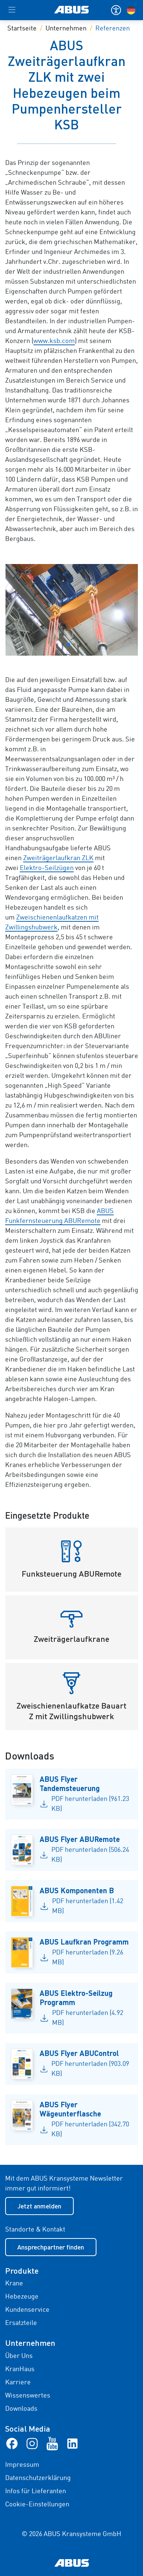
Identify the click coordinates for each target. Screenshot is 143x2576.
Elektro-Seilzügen (47, 868)
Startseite (22, 29)
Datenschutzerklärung (38, 2478)
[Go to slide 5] (80, 644)
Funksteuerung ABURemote (71, 1573)
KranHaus (20, 2369)
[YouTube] (52, 2443)
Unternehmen (66, 29)
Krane (14, 2284)
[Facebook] (12, 2443)
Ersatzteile (21, 2323)
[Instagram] (32, 2443)
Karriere (18, 2382)
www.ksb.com (54, 341)
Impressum (22, 2465)
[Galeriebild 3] (72, 610)
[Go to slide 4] (74, 644)
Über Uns (19, 2356)
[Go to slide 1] (57, 644)
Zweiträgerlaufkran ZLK (58, 858)
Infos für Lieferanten (36, 2491)
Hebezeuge (22, 2297)
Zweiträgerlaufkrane (71, 1639)
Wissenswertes (28, 2396)
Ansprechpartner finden (51, 2247)
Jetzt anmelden (39, 2206)
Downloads (21, 2409)
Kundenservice (27, 2310)
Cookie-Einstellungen (37, 2505)
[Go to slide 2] (63, 644)
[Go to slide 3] (69, 644)
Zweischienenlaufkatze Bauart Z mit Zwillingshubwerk (71, 1711)
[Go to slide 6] (86, 644)
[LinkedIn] (72, 2443)
